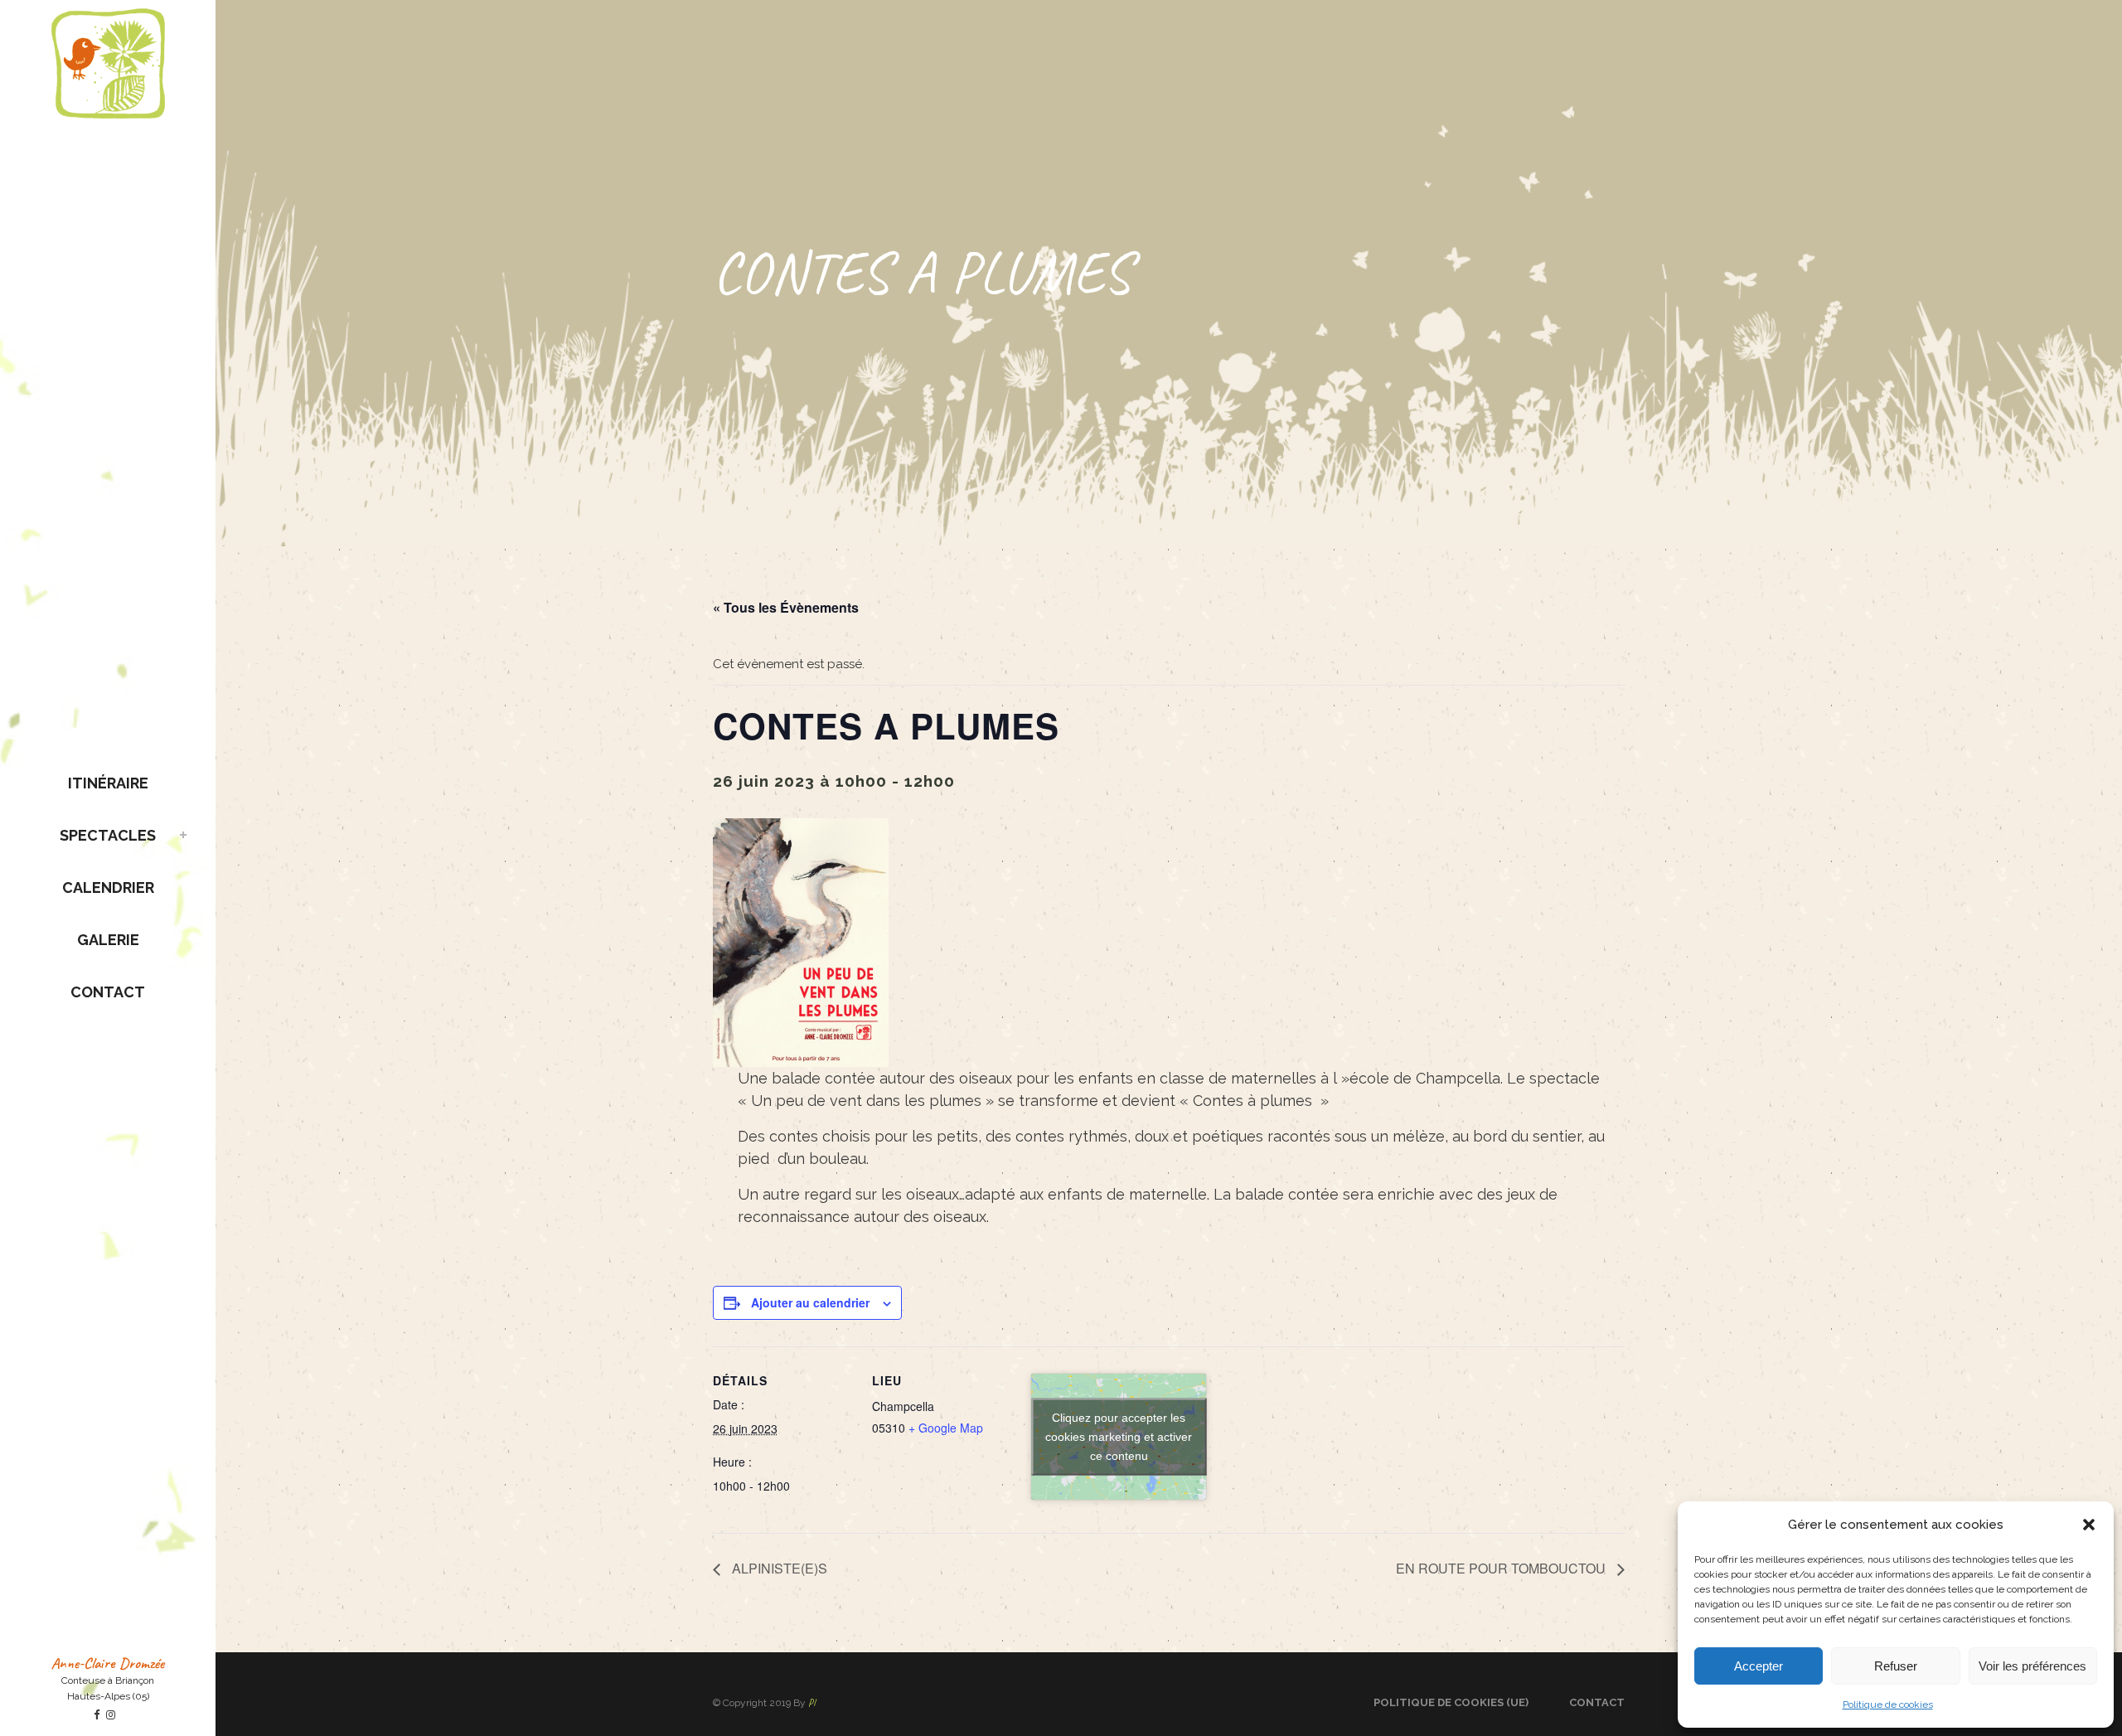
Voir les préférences (2032, 1666)
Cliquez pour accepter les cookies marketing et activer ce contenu (1119, 1436)
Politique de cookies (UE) (1451, 1702)
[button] (2089, 1525)
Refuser (1896, 1666)
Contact (1597, 1702)
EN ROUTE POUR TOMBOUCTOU (1502, 1568)
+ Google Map (946, 1428)
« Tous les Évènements (786, 607)
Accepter (1759, 1666)
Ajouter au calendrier (810, 1302)
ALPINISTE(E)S (778, 1568)
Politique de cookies (1888, 1704)
